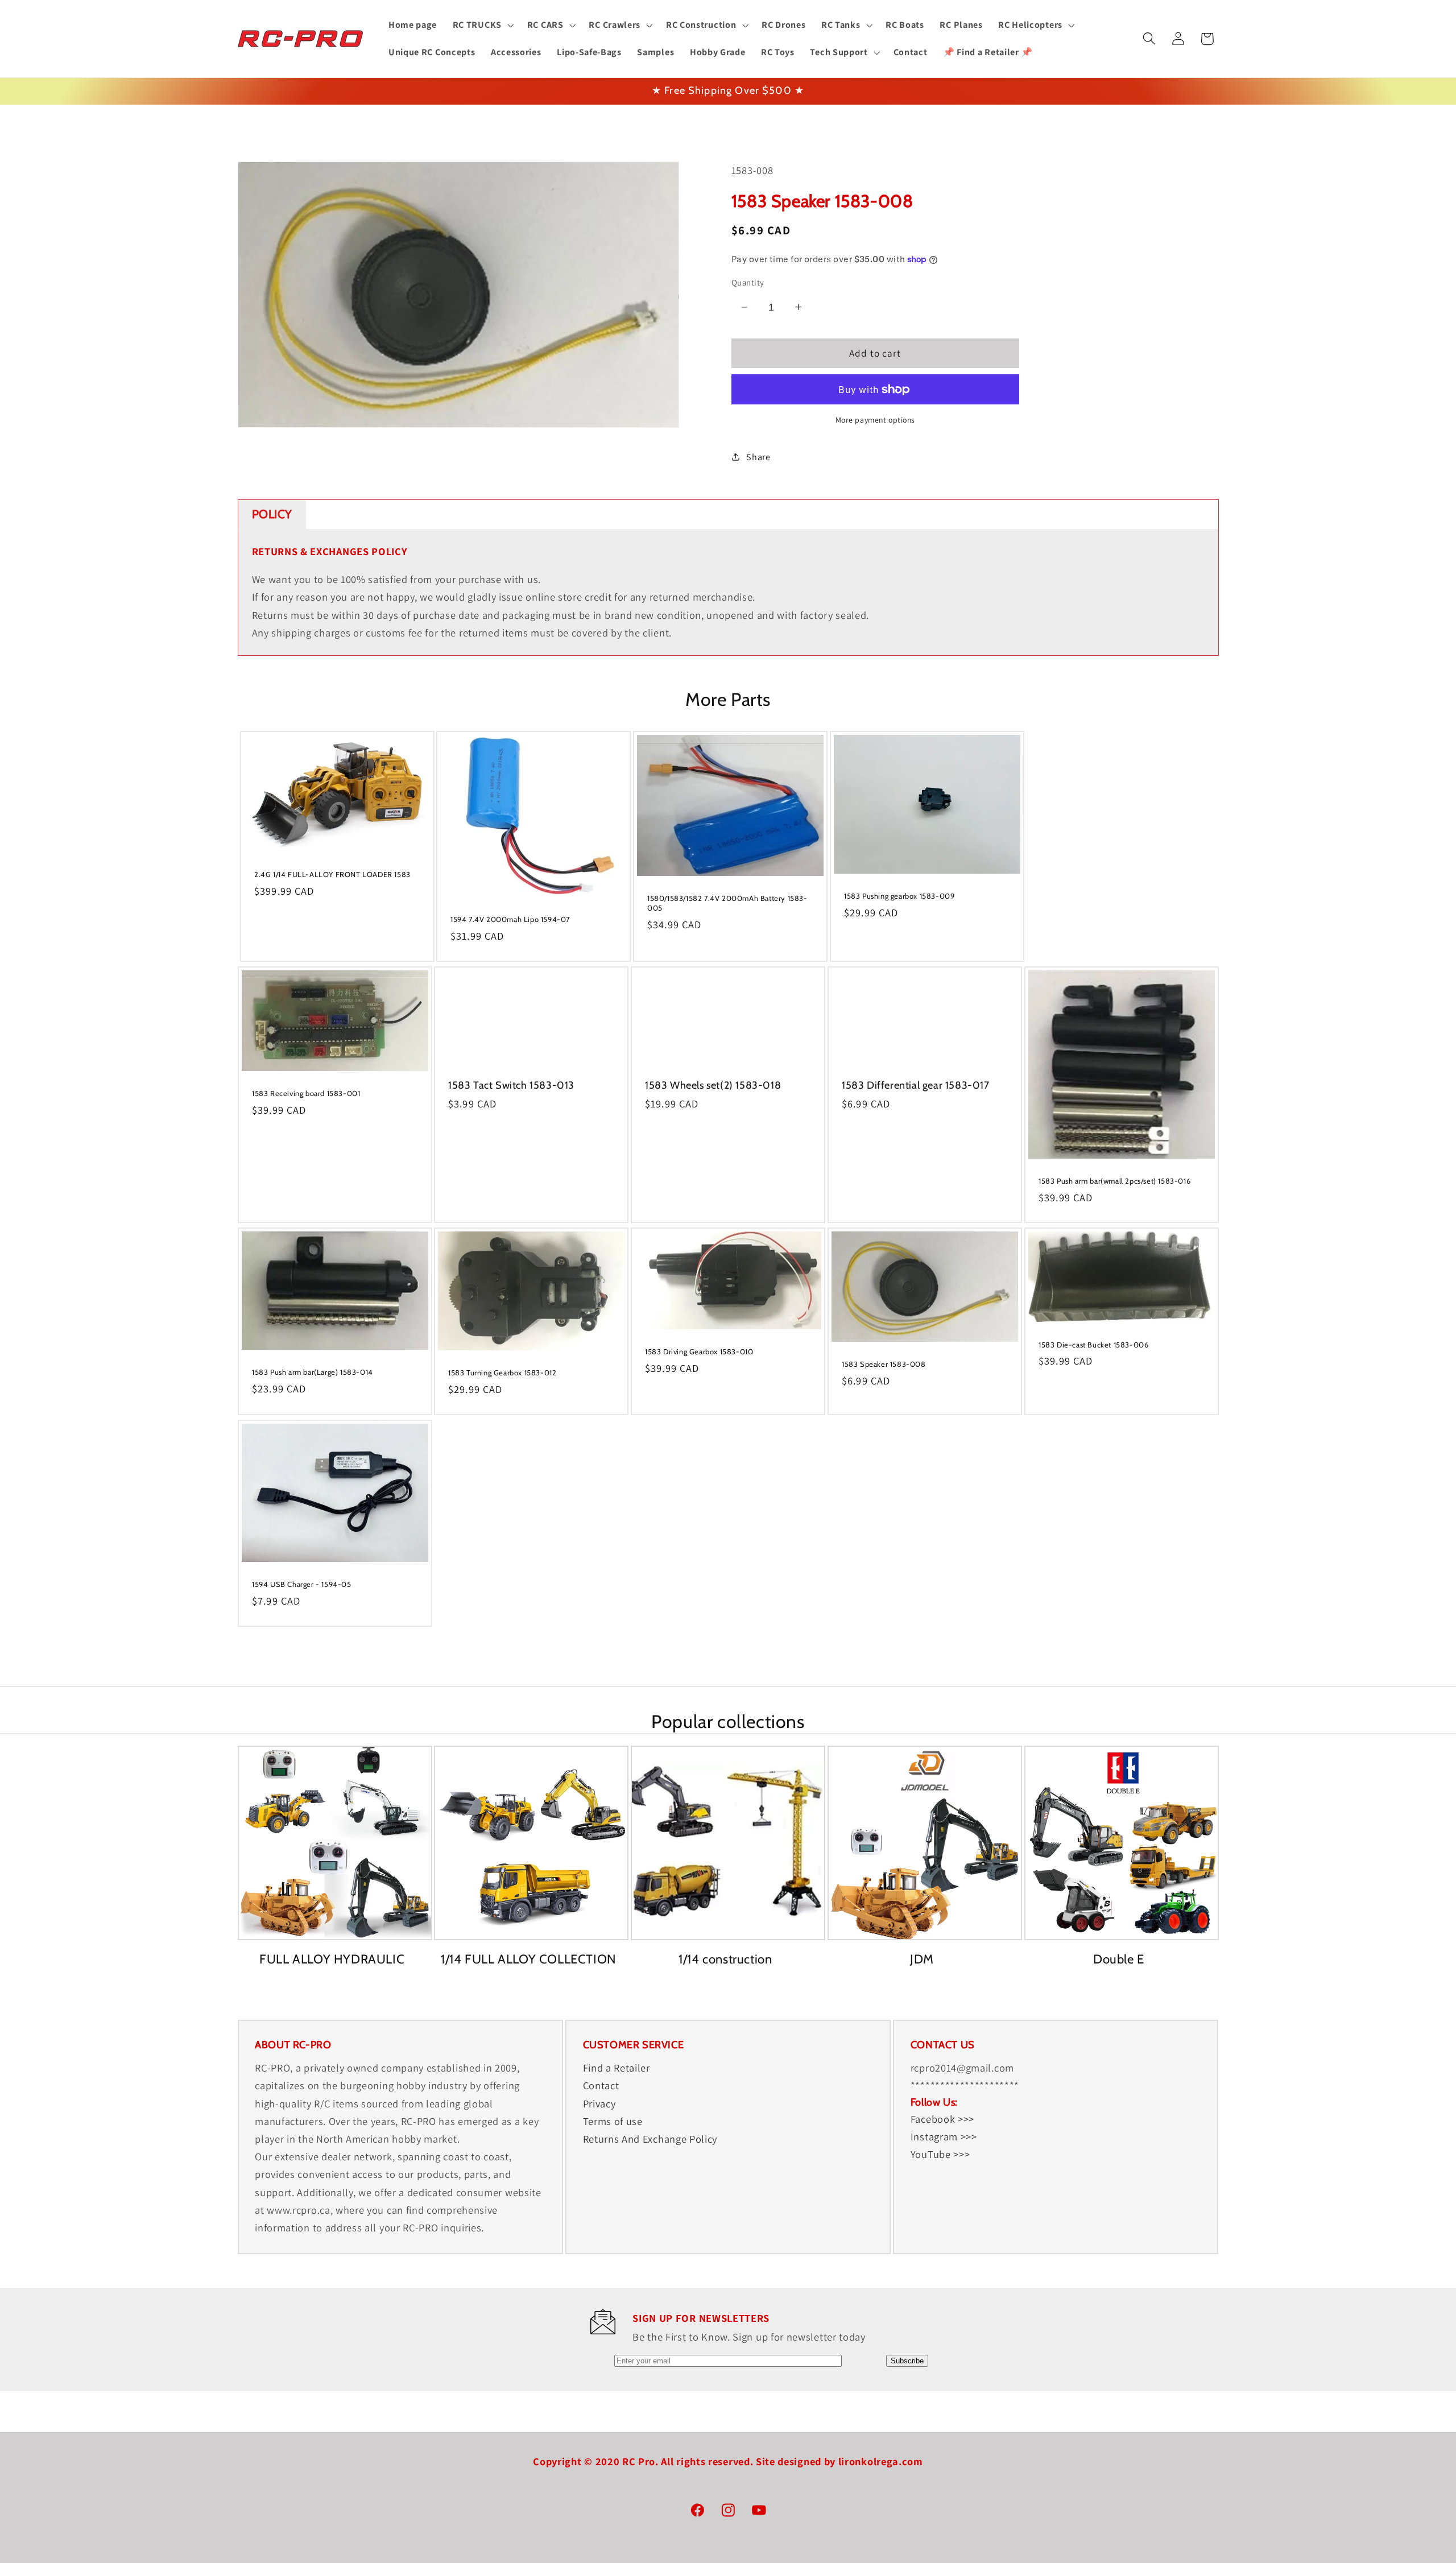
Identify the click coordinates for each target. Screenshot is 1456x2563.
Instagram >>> (944, 2136)
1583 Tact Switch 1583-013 (511, 1085)
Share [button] (758, 457)
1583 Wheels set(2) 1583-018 (713, 1085)
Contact (601, 2086)
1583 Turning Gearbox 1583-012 (502, 1373)
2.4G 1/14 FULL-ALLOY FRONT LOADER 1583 (332, 874)
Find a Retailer (617, 2068)
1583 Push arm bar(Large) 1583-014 (313, 1372)
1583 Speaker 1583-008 (884, 1364)
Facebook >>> (942, 2119)
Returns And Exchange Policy (650, 2139)
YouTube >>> (940, 2154)
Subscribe (907, 2361)
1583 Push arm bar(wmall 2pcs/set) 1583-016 (1114, 1180)
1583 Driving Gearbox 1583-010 (699, 1351)
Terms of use (613, 2121)
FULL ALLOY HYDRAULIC (332, 1959)
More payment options (876, 420)
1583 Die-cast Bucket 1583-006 (1093, 1345)
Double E (1119, 1959)
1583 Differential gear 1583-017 (916, 1085)
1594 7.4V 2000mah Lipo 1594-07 (510, 919)
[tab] (272, 514)
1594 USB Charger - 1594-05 (302, 1584)
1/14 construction (725, 1959)
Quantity (748, 282)
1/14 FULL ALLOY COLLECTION (529, 1959)
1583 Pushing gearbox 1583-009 (899, 896)
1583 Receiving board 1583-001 (306, 1093)
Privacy (599, 2103)
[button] (482, 25)
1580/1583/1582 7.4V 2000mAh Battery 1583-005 (727, 903)
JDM (922, 1959)
